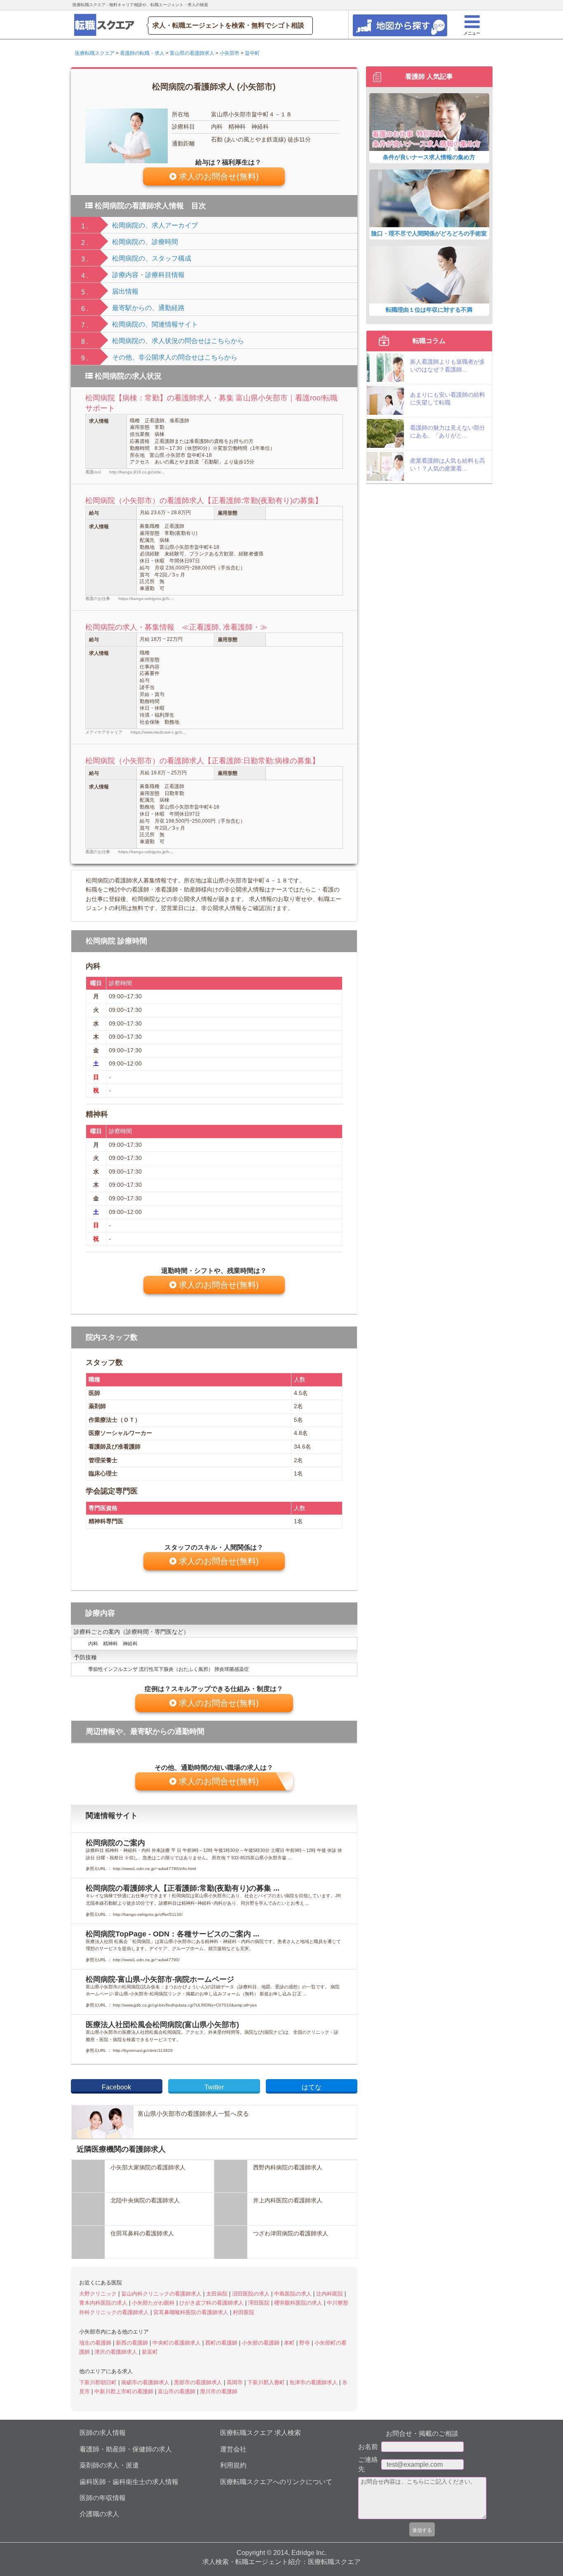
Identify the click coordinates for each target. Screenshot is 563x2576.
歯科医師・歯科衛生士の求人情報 (129, 2482)
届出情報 (125, 291)
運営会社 (233, 2449)
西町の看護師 (222, 2343)
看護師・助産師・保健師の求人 (126, 2449)
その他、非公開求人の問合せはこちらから (175, 357)
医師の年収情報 (103, 2498)
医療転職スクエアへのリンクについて (276, 2482)
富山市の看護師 (177, 2391)
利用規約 (233, 2465)
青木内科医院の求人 (104, 2303)
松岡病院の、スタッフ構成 (152, 258)
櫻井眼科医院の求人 (299, 2303)
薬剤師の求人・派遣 (109, 2465)
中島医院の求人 (294, 2294)
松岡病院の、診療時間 (145, 242)
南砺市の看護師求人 (146, 2382)
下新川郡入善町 (267, 2382)
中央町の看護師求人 (177, 2343)
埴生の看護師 (96, 2343)
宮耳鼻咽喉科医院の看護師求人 (192, 2312)
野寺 (305, 2343)
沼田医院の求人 (252, 2294)
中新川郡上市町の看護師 (125, 2391)
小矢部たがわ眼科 (154, 2303)
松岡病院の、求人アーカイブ (155, 225)
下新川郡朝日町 (99, 2382)
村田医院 (244, 2312)
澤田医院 (260, 2303)
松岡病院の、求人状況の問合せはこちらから (178, 341)
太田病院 (218, 2294)
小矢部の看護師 (262, 2343)
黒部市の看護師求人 (199, 2382)
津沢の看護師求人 (117, 2352)
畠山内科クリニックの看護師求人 (162, 2294)
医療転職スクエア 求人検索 (260, 2433)
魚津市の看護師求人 (314, 2382)
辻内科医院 (330, 2294)
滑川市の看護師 (219, 2391)
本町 (290, 2343)
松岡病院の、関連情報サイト (155, 324)
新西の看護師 (133, 2343)
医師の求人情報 (103, 2433)
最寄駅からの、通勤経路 (148, 308)
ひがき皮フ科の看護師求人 (212, 2303)
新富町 (150, 2352)
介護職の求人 (99, 2514)
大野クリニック (99, 2294)
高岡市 (236, 2382)
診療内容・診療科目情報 (148, 275)
